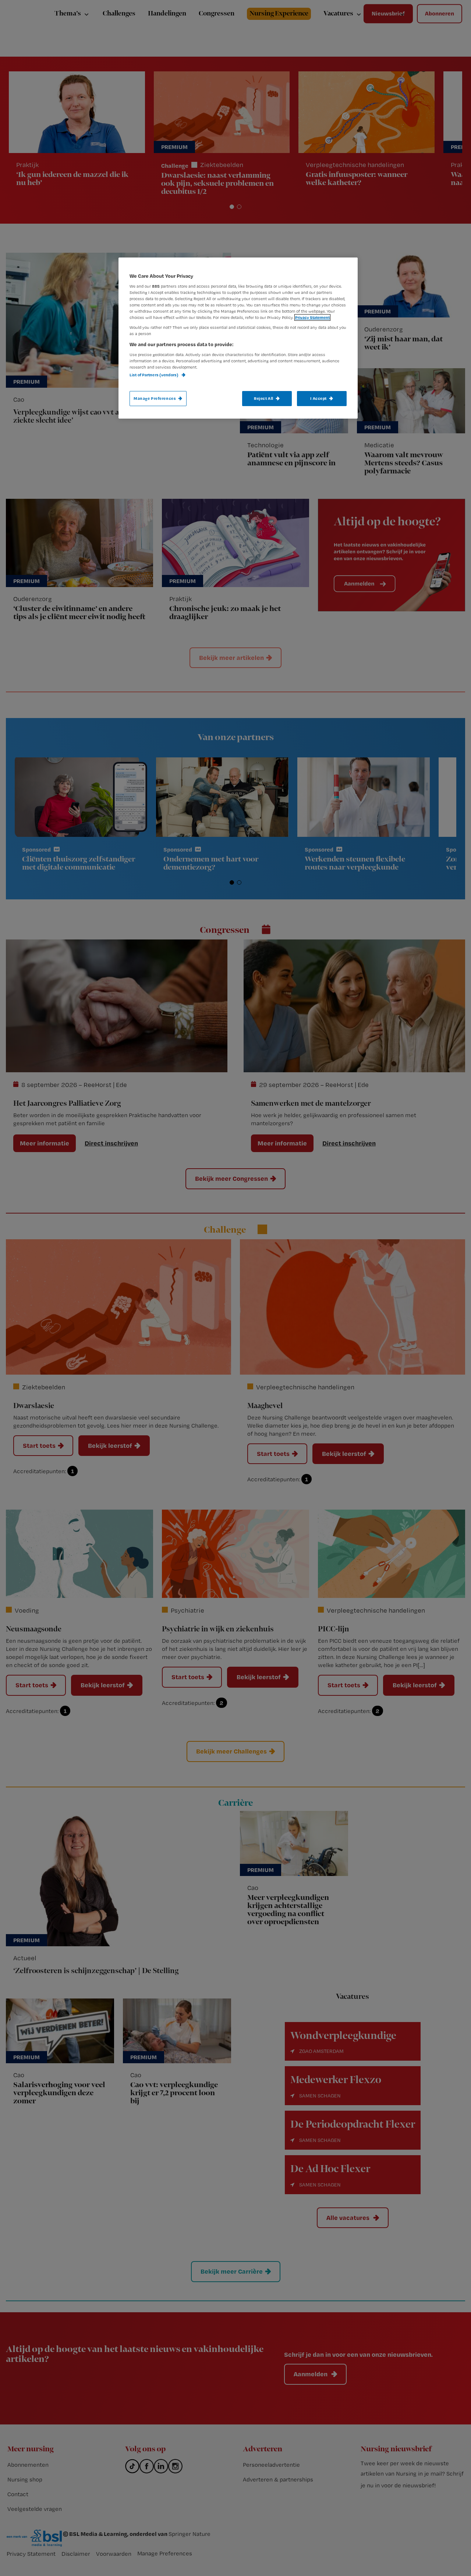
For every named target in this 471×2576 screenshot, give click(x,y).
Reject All (264, 398)
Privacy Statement (312, 317)
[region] (238, 338)
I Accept (318, 398)
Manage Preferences (155, 398)
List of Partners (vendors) (154, 375)
